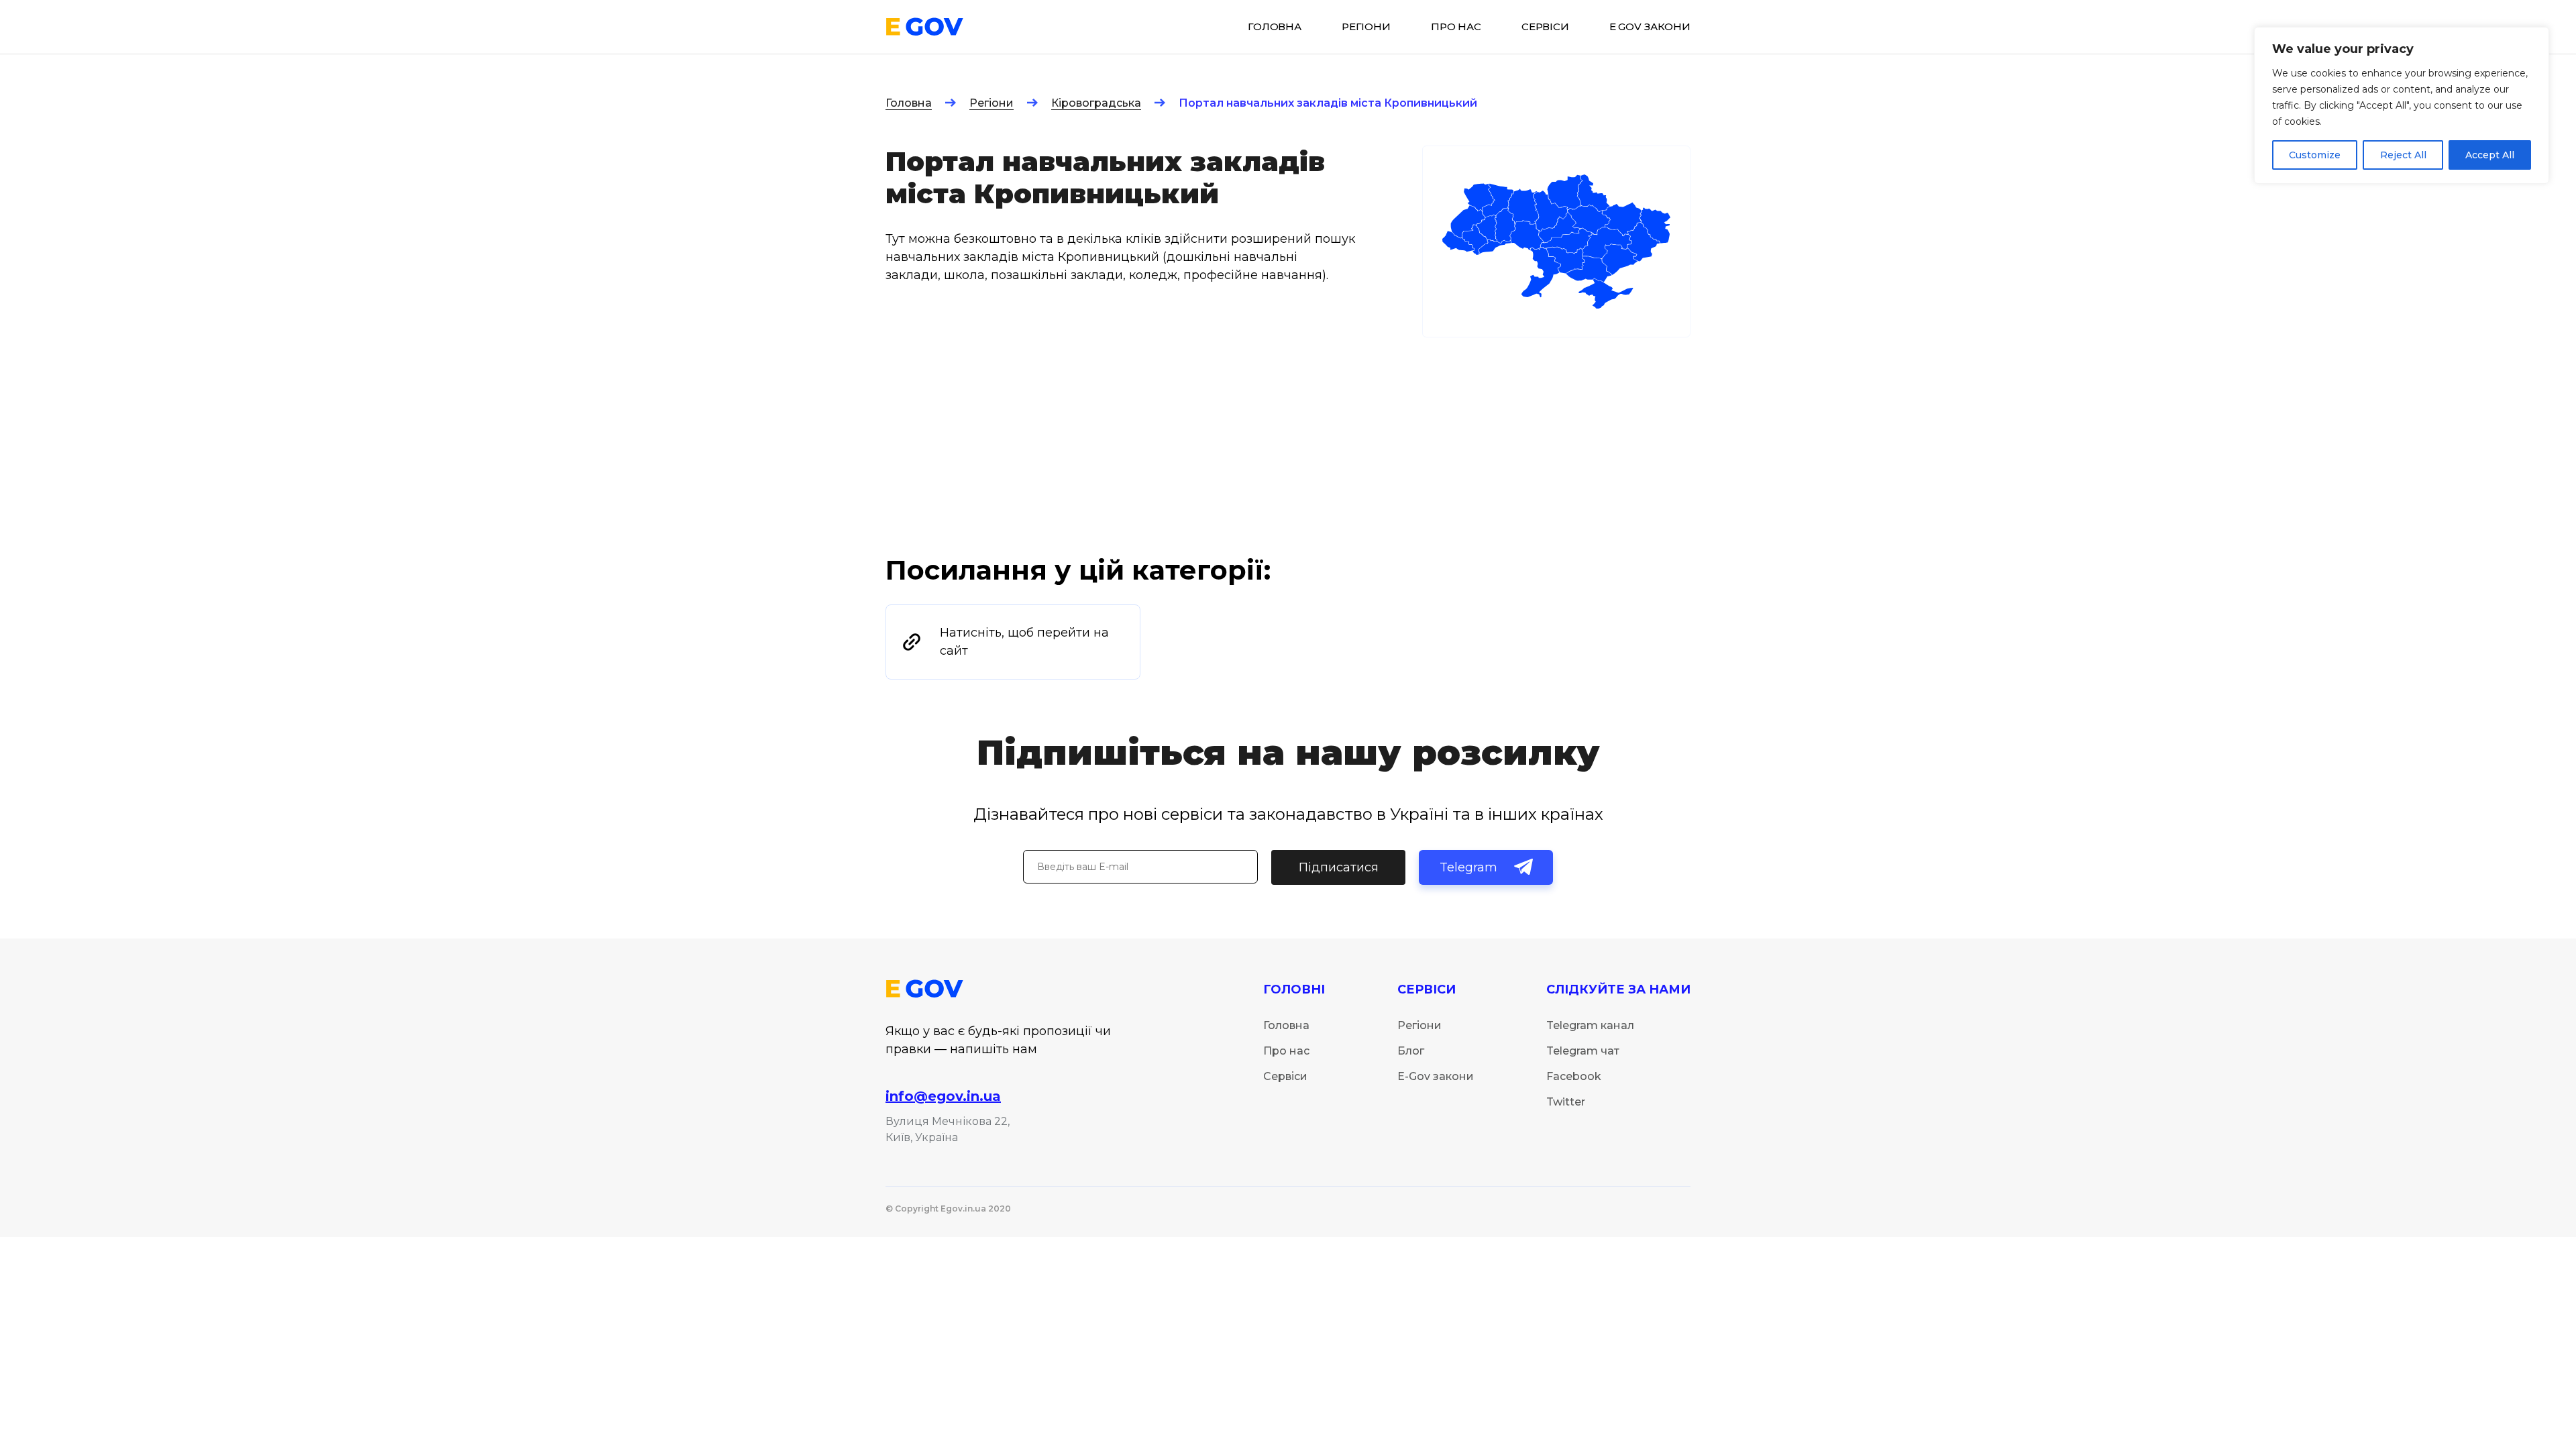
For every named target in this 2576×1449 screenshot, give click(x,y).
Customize (2315, 155)
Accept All (2490, 155)
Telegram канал (1590, 1025)
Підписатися (1339, 867)
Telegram (1468, 867)
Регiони (1366, 27)
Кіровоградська (1096, 103)
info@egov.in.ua (943, 1096)
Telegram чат (1583, 1051)
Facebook (1574, 1076)
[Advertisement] (1288, 452)
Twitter (1566, 1102)
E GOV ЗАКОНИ (1650, 27)
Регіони (991, 103)
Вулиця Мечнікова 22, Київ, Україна (948, 1129)
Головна (909, 103)
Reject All (2403, 155)
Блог (1411, 1051)
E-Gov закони (1436, 1076)
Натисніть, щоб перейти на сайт (1024, 642)
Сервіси (1285, 1076)
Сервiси (1545, 27)
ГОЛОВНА (1275, 27)
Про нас (1456, 27)
